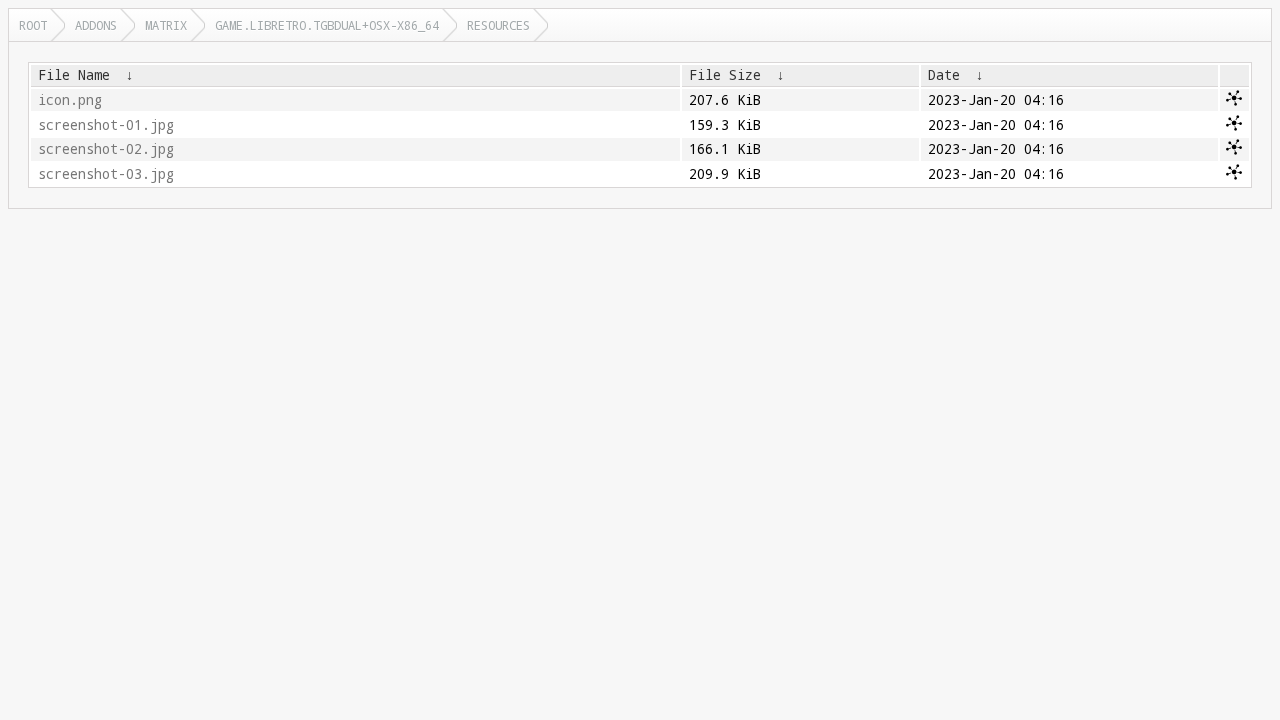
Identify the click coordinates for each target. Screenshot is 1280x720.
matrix (166, 25)
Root (33, 25)
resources (498, 25)
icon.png (70, 100)
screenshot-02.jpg (106, 149)
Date (944, 75)
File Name (74, 75)
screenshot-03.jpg (106, 174)
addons (96, 25)
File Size (725, 75)
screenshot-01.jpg (106, 125)
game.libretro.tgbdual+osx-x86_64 (327, 25)
